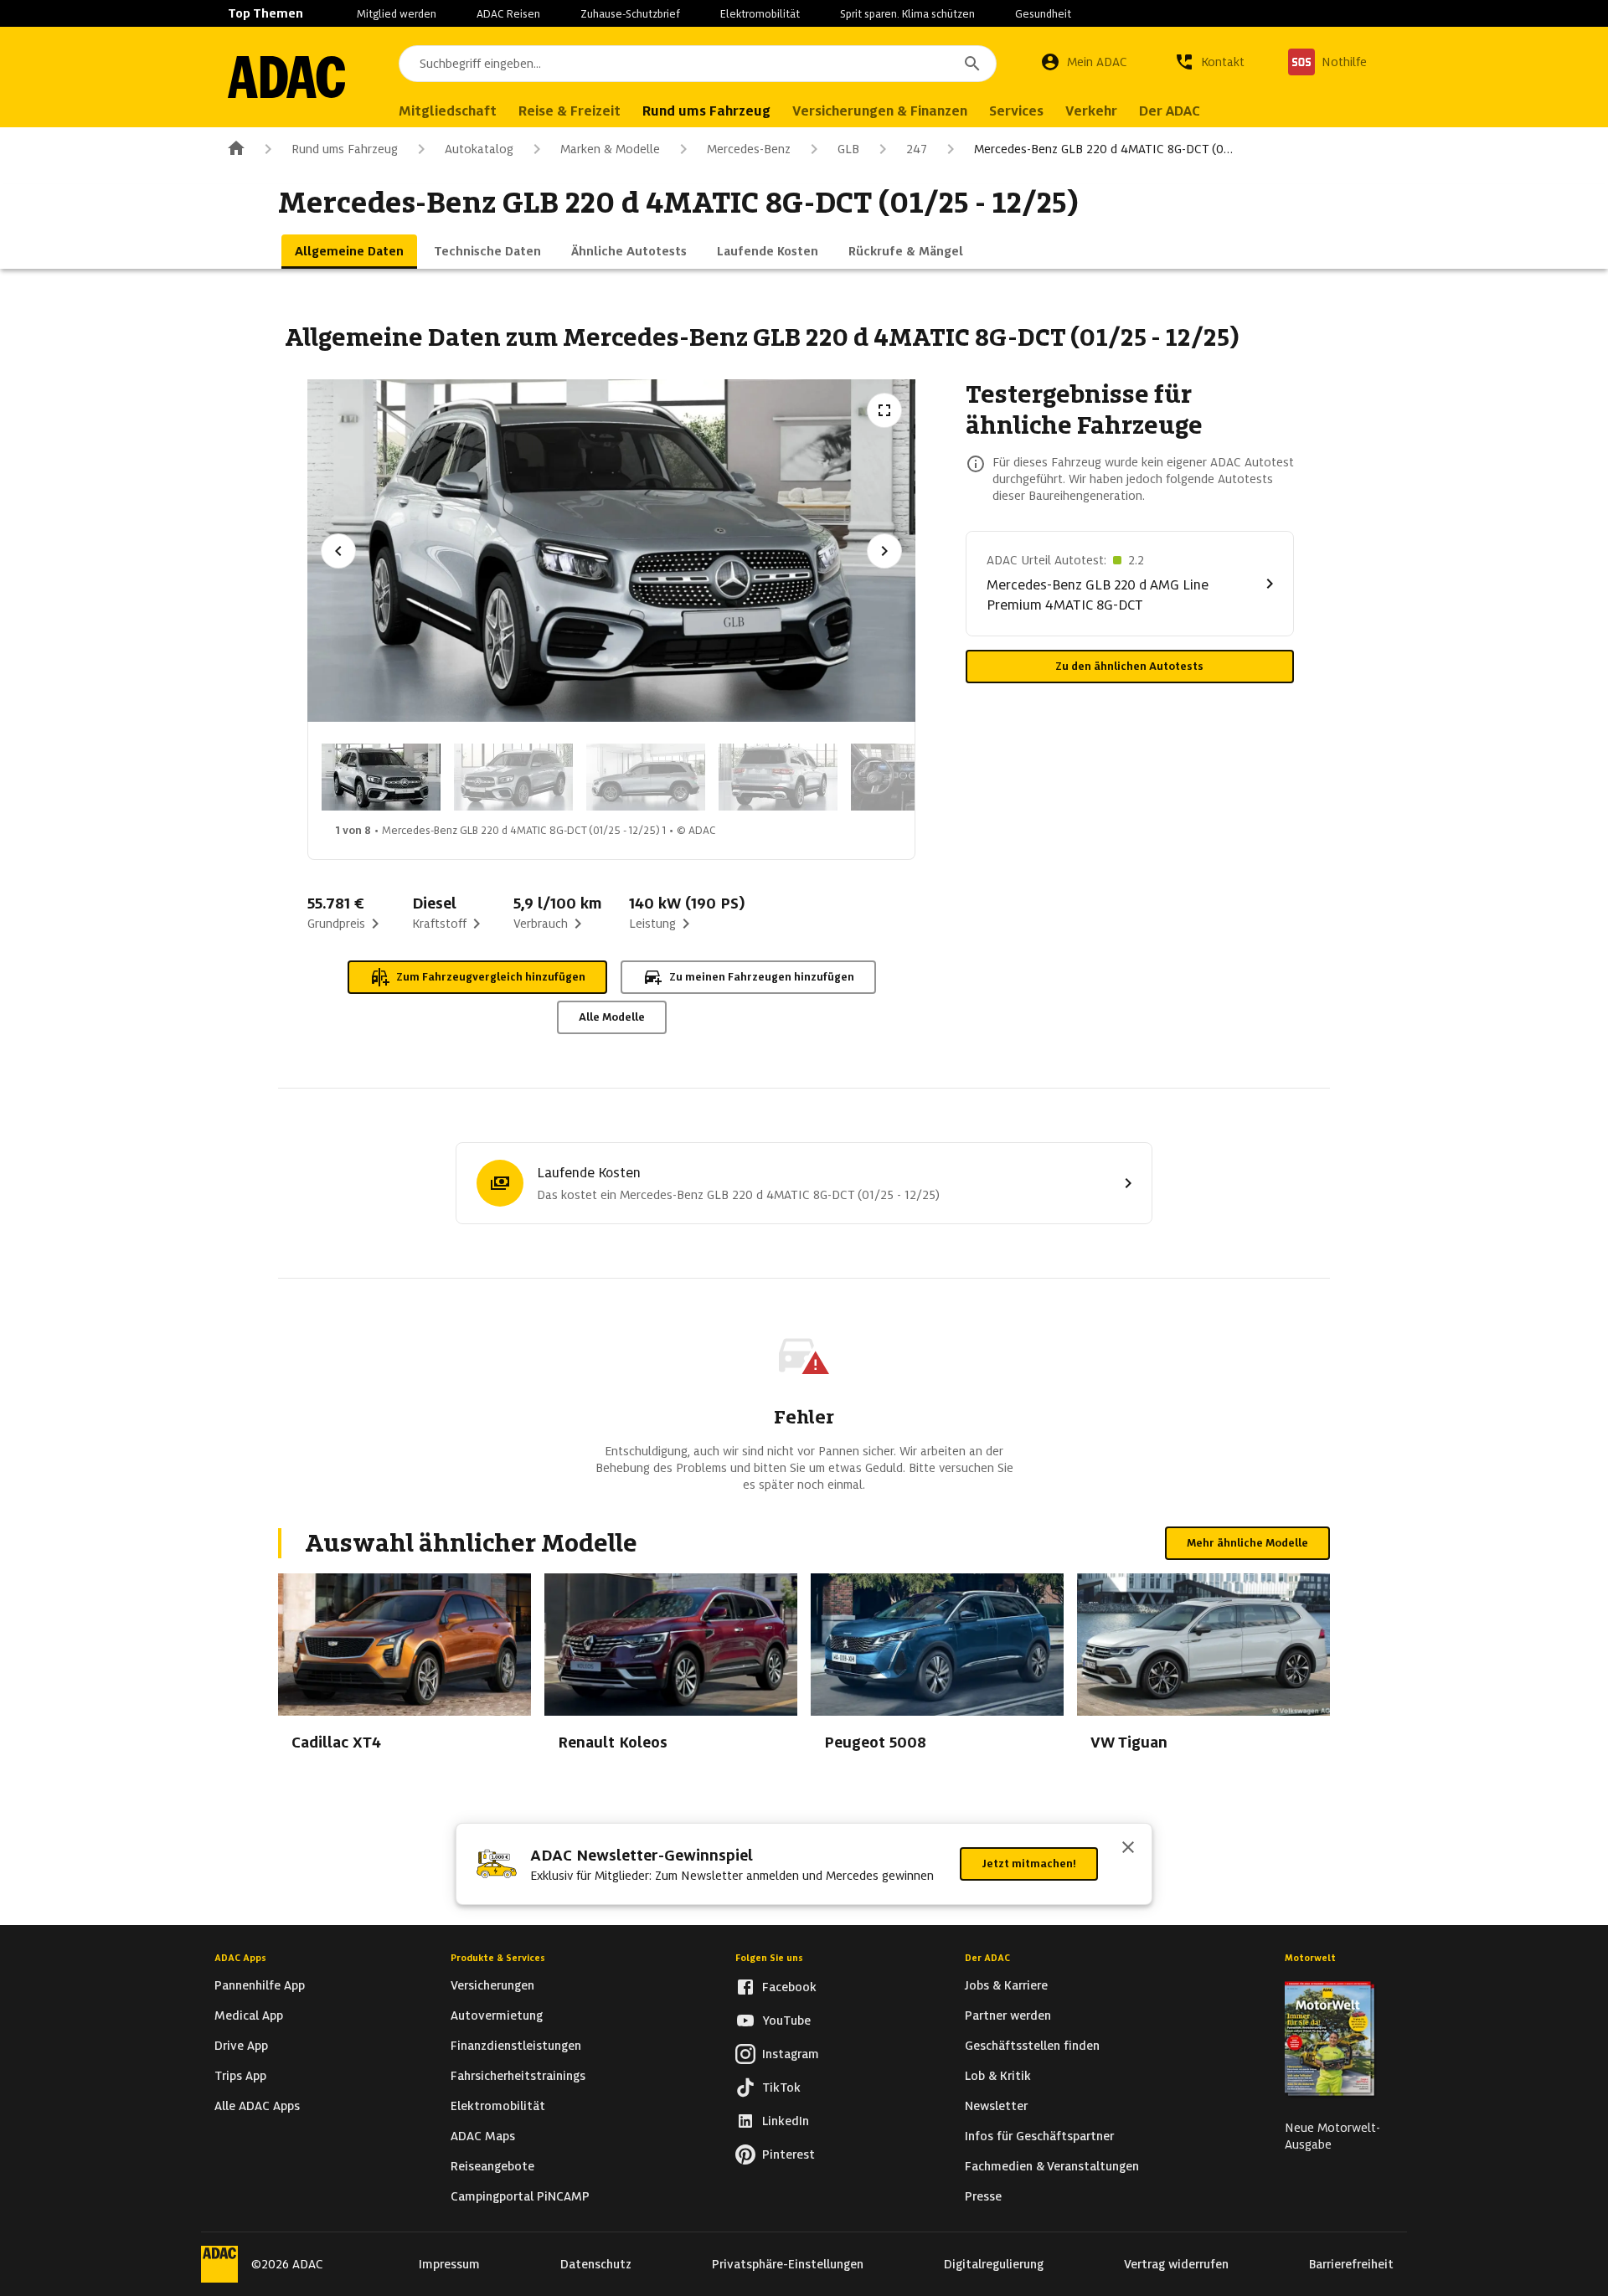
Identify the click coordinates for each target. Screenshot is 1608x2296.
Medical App (249, 2015)
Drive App (241, 2046)
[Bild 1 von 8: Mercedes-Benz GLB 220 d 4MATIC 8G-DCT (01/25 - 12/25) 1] (381, 777)
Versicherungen (492, 1985)
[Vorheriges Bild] (338, 551)
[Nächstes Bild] (884, 551)
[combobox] (698, 64)
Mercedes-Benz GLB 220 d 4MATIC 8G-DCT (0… (1103, 149)
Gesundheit (1043, 14)
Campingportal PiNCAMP (520, 2196)
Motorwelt (1310, 1958)
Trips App (240, 2076)
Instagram (791, 2054)
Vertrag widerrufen (1176, 2264)
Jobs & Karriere (1006, 1985)
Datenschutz (596, 2264)
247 (917, 149)
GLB (848, 149)
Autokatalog (479, 149)
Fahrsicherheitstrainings (518, 2076)
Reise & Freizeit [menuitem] (569, 111)
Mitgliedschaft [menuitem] (448, 111)
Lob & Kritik (998, 2076)
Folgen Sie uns (769, 1958)
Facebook (789, 1987)
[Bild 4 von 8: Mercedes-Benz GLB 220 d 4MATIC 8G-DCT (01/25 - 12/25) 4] (778, 777)
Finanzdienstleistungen (516, 2046)
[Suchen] (972, 64)
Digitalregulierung (994, 2264)
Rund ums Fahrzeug (345, 149)
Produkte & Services (498, 1958)
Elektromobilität (760, 14)
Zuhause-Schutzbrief (630, 14)
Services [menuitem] (1016, 111)
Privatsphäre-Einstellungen (788, 2264)
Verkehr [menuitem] (1091, 111)
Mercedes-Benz (749, 149)
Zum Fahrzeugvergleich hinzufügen (491, 977)
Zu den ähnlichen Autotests (1129, 666)
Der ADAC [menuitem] (1170, 111)
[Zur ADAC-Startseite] (286, 77)
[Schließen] (1128, 1849)
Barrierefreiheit (1351, 2264)
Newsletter (996, 2106)
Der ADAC (987, 1958)
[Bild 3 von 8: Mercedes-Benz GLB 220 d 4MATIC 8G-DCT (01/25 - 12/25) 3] (646, 777)
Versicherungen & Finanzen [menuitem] (880, 111)
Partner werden (1008, 2015)
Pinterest (789, 2154)
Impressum (449, 2264)
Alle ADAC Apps (257, 2106)
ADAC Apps (240, 1958)
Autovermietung (497, 2015)
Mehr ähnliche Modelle (1247, 1543)
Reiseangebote (492, 2166)
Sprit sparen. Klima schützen (907, 14)
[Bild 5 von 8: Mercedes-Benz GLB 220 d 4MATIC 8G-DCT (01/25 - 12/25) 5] (910, 777)
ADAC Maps (483, 2136)
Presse (983, 2196)
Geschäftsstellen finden (1032, 2046)
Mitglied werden (397, 14)
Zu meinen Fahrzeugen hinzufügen (762, 977)
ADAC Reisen (508, 14)
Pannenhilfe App (260, 1985)
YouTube (786, 2021)
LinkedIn (786, 2121)
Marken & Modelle (610, 149)
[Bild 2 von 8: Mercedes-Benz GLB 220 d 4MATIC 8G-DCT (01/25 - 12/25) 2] (513, 777)
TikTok (781, 2088)
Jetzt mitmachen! (1029, 1864)
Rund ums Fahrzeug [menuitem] (706, 111)
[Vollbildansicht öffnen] (884, 410)
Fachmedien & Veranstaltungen (1052, 2166)
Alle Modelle (612, 1017)
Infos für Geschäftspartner (1039, 2136)
